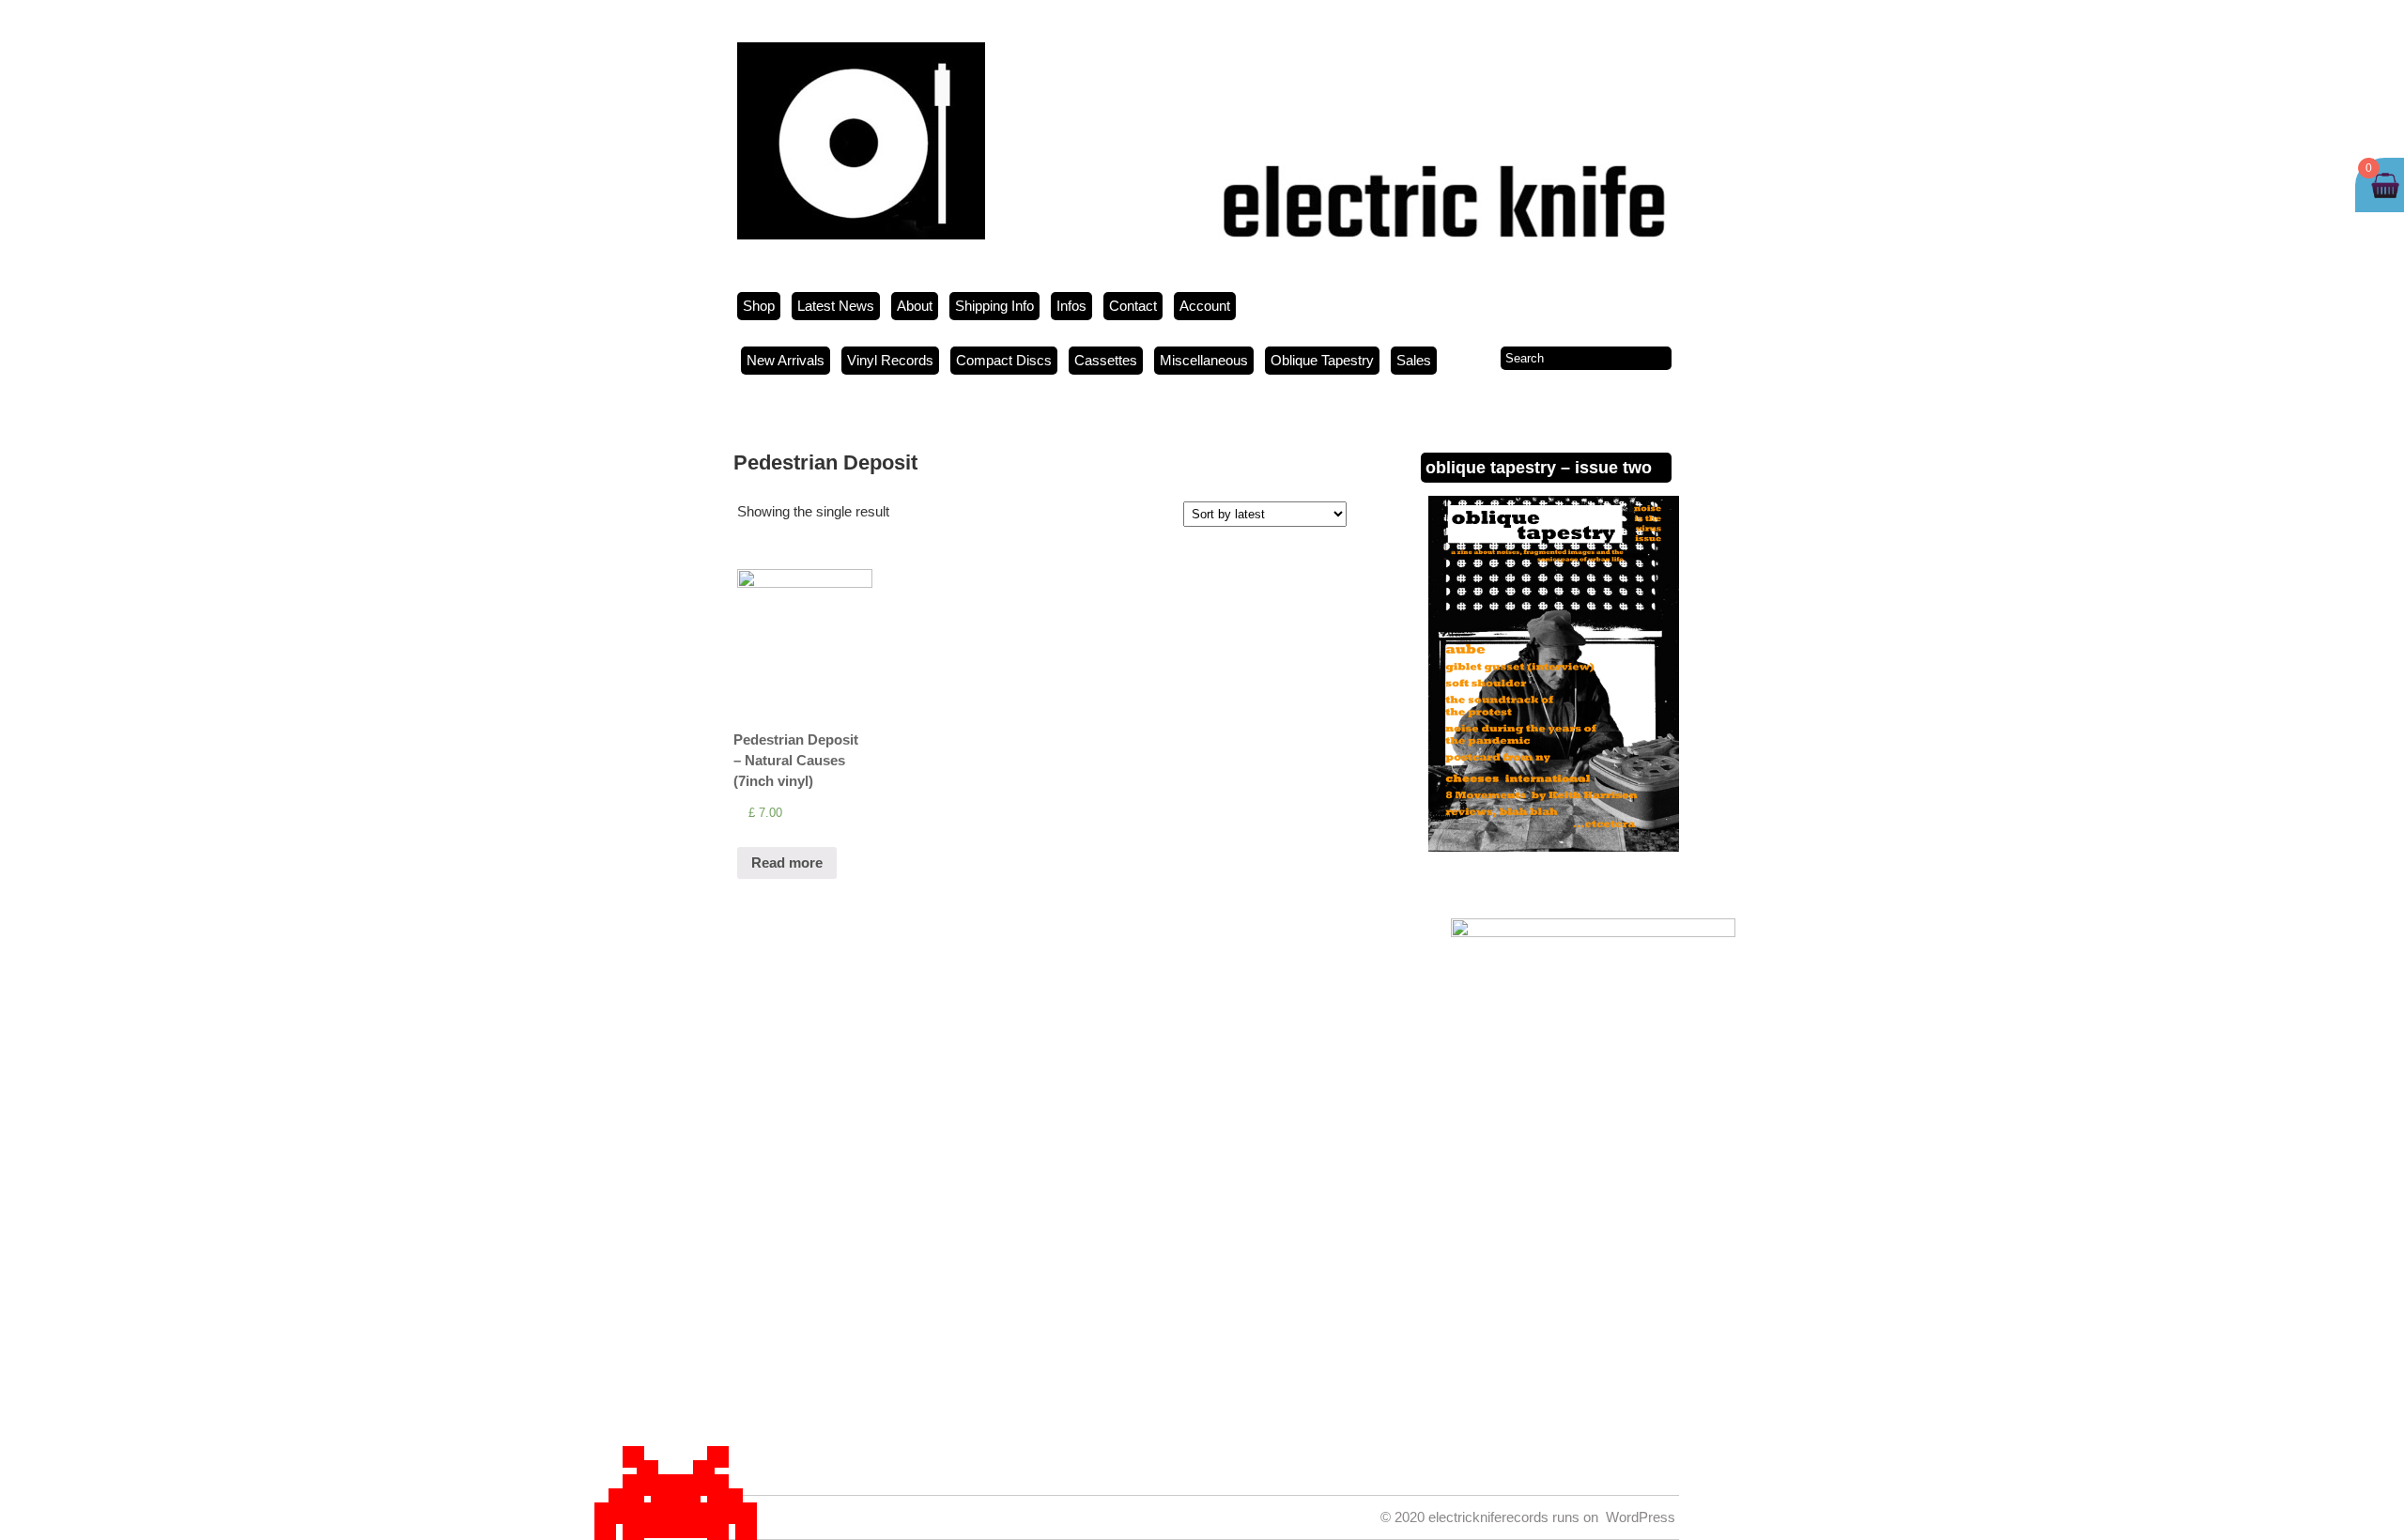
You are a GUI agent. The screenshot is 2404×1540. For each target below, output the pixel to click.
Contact (1133, 306)
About (915, 306)
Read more (787, 862)
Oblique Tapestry (1322, 360)
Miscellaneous (1204, 360)
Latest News (836, 306)
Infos (1071, 306)
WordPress (1641, 1517)
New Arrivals (786, 360)
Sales (1414, 360)
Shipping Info (994, 306)
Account (1205, 306)
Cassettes (1106, 360)
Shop (759, 306)
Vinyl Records (890, 360)
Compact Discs (1004, 360)
